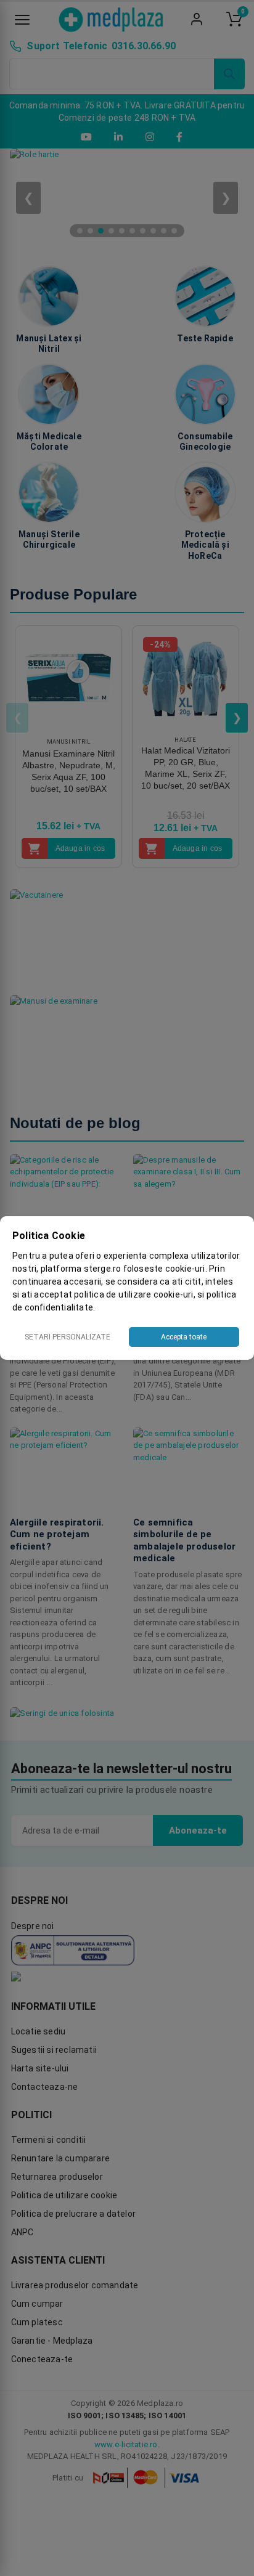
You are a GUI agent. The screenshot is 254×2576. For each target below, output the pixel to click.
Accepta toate (184, 1337)
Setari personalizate (68, 1337)
